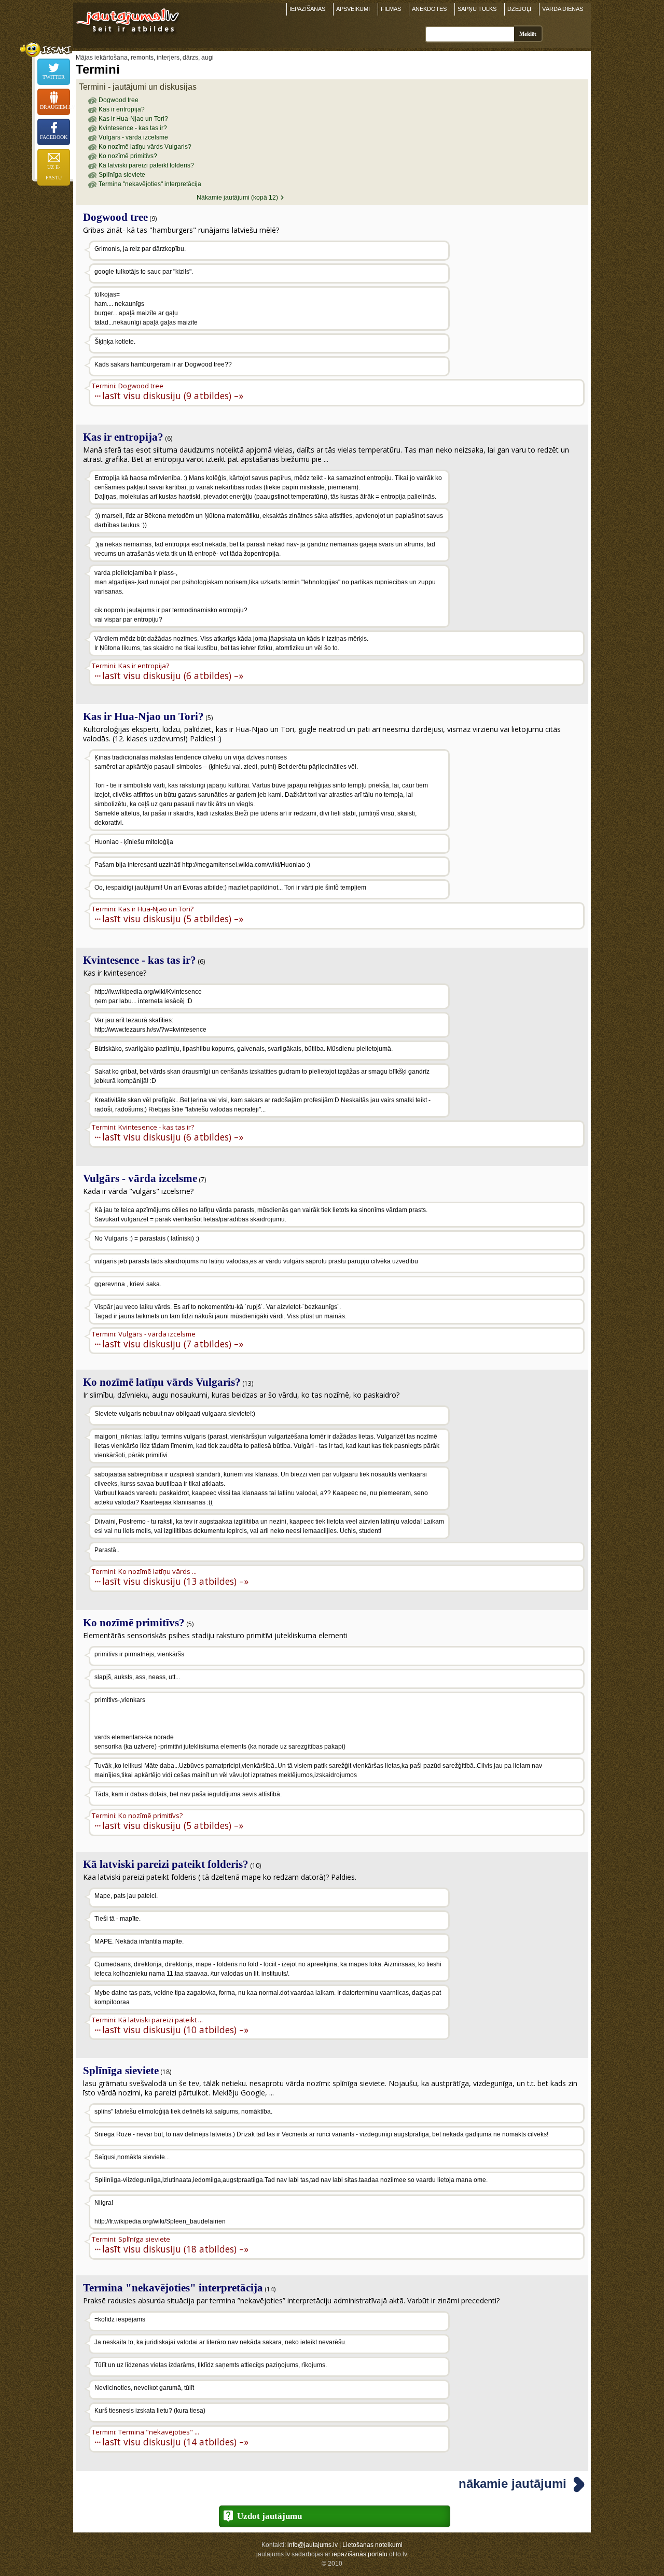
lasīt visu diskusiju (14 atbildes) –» (175, 2441)
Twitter (54, 77)
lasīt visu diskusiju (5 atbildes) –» (173, 918)
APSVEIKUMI (353, 9)
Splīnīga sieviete (122, 175)
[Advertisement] (518, 307)
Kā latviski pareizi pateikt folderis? (146, 165)
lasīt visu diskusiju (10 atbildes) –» (175, 2029)
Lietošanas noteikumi (372, 2545)
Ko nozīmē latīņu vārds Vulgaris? (145, 147)
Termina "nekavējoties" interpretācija (150, 184)
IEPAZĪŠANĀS (307, 9)
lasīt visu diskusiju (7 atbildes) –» (173, 1343)
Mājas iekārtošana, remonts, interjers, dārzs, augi (145, 58)
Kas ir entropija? (122, 109)
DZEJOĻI (519, 9)
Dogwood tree (119, 100)
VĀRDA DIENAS (563, 9)
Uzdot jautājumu (269, 2516)
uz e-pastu (54, 172)
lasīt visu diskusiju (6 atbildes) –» (173, 675)
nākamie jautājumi (513, 2483)
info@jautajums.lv (313, 2545)
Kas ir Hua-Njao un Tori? (133, 119)
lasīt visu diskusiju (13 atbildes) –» (175, 1581)
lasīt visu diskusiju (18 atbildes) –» (175, 2249)
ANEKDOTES (429, 9)
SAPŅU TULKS (477, 9)
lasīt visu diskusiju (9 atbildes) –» (173, 395)
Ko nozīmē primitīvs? (128, 156)
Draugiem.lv (55, 107)
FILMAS (391, 9)
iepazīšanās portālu (360, 2554)
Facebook (54, 137)
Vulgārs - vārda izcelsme (133, 137)
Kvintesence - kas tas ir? (133, 128)
